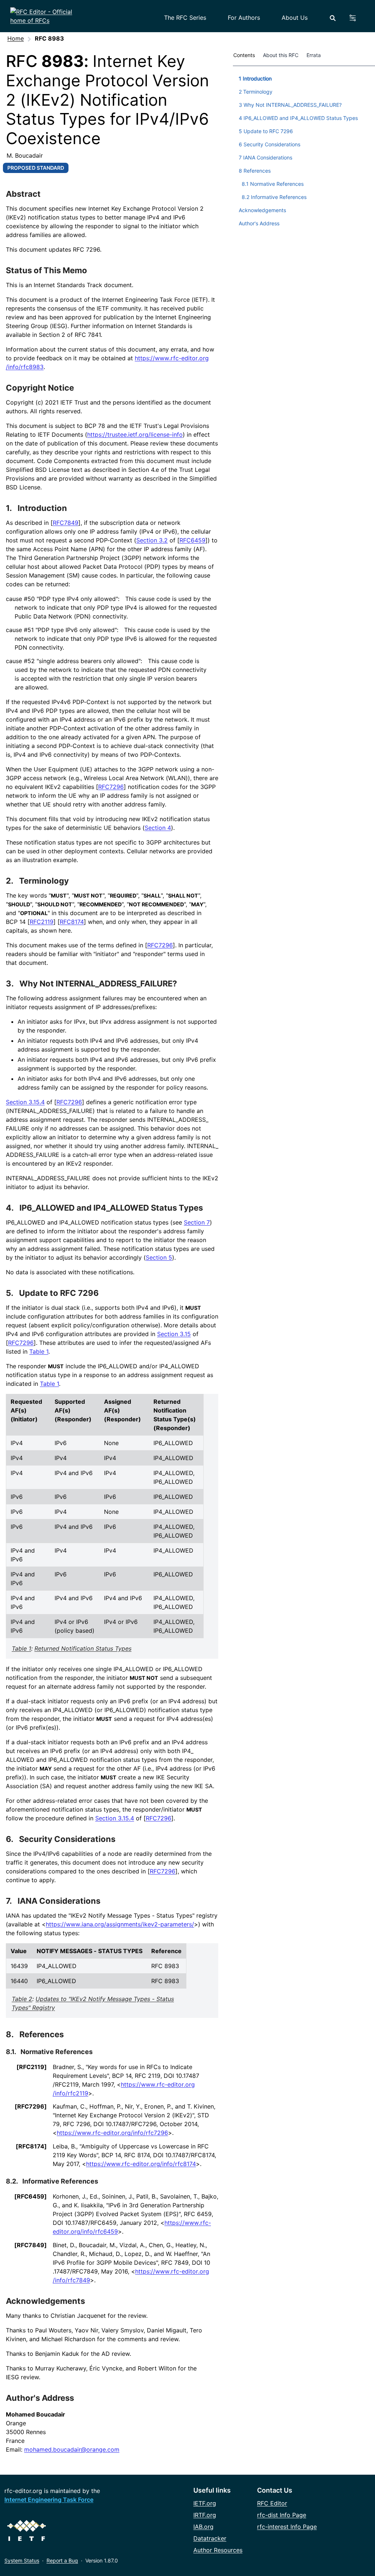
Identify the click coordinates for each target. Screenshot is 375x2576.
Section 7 (197, 1222)
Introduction (42, 508)
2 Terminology (256, 92)
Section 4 (158, 828)
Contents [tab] (244, 55)
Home (16, 38)
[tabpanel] (304, 150)
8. (11, 2034)
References (42, 2034)
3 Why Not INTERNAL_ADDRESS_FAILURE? (290, 105)
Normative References (57, 2052)
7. (10, 1901)
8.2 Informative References (274, 197)
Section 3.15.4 (25, 1102)
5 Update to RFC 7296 (266, 131)
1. (10, 508)
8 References (255, 171)
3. (11, 984)
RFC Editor (272, 2503)
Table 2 (22, 1999)
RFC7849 (66, 523)
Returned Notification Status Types (83, 1648)
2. (10, 881)
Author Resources (218, 2550)
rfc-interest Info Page (287, 2527)
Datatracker (210, 2538)
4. (11, 1208)
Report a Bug (62, 2560)
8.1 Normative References (273, 184)
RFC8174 (72, 922)
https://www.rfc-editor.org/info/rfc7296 (112, 2133)
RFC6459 (192, 540)
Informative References (60, 2181)
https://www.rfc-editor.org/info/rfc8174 (141, 2164)
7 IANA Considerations (266, 157)
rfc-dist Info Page (282, 2515)
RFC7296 (111, 787)
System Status (22, 2560)
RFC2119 (42, 922)
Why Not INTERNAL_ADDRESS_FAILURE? (98, 984)
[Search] (333, 18)
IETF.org (205, 2503)
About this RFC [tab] (281, 55)
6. (10, 1839)
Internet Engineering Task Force (49, 2500)
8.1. (12, 2052)
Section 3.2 (152, 540)
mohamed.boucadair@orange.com (72, 2449)
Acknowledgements (45, 2301)
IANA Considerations (59, 1901)
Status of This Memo (47, 270)
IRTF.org (205, 2515)
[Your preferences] (357, 18)
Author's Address (40, 2398)
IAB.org (203, 2527)
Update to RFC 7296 (59, 1293)
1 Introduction (255, 78)
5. (10, 1293)
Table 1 (39, 1351)
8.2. (12, 2181)
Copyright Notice (40, 388)
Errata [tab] (315, 55)
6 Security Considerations (270, 144)
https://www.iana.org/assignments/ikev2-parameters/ (120, 1924)
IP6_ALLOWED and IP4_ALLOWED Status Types (111, 1208)
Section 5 (159, 1257)
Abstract (23, 194)
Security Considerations (67, 1839)
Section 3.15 (174, 1334)
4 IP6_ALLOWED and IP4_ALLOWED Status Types (298, 118)
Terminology (44, 881)
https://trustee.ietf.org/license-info (135, 435)
